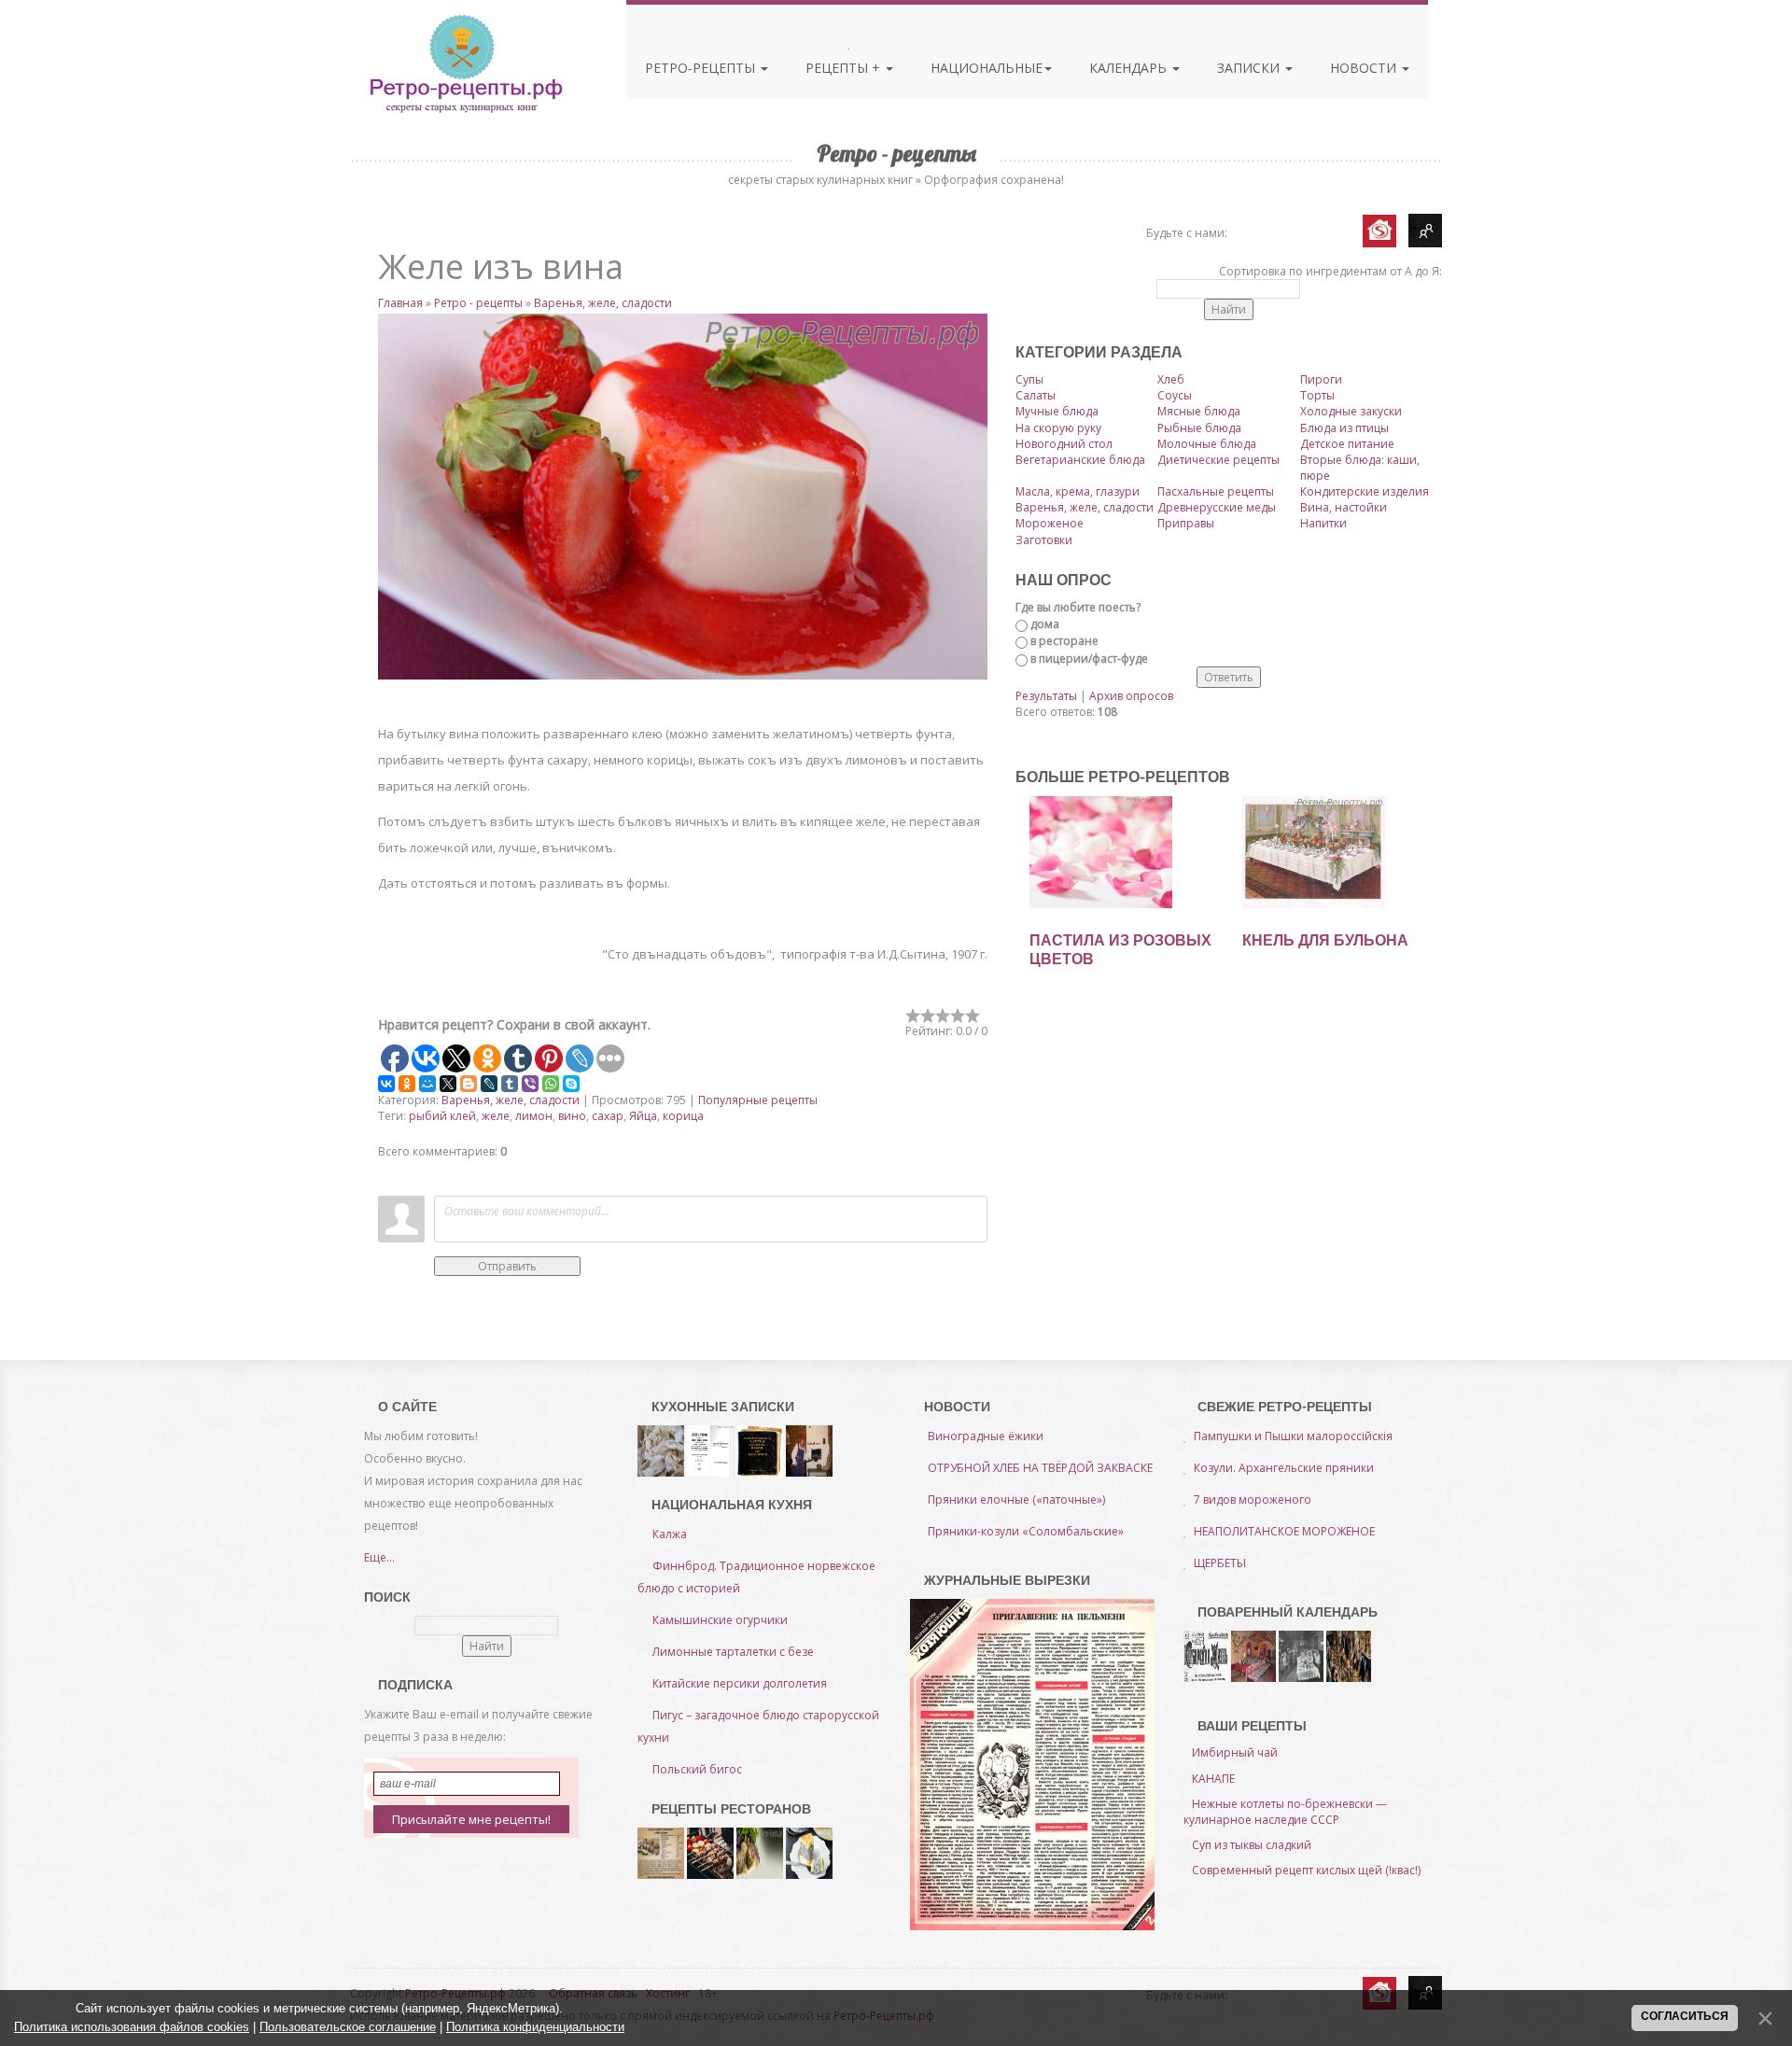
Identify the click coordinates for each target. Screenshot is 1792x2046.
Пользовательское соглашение (348, 2027)
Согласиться (1685, 2016)
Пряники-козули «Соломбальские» (1026, 1531)
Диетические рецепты (1218, 460)
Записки (1250, 68)
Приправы (1186, 523)
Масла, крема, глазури (1078, 491)
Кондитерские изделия (1365, 491)
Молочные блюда (1207, 444)
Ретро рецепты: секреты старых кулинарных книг (465, 63)
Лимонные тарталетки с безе (733, 1652)
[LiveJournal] (489, 1084)
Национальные (987, 68)
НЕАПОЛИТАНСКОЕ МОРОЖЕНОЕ (1284, 1531)
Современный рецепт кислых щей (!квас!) (1306, 1870)
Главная (400, 303)
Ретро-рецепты (702, 68)
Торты (1317, 395)
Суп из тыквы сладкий (1252, 1845)
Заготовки (1044, 540)
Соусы (1175, 395)
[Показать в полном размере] (683, 497)
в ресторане (1064, 641)
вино (572, 1116)
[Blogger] (469, 1084)
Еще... (379, 1557)
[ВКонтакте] (386, 1084)
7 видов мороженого (1253, 1499)
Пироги (1321, 379)
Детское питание (1347, 444)
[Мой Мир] (427, 1084)
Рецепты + (845, 68)
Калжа (670, 1534)
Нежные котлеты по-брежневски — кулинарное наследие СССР (1285, 1812)
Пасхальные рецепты (1216, 491)
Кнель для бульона (1325, 940)
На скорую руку (1058, 428)
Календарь (1130, 68)
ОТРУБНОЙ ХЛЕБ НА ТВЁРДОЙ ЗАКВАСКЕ (1040, 1468)
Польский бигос (697, 1769)
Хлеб (1171, 379)
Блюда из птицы (1344, 428)
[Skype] (571, 1084)
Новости (1365, 68)
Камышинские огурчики (720, 1620)
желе (496, 1116)
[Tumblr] (510, 1084)
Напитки (1323, 523)
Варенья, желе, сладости (603, 303)
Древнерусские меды (1217, 507)
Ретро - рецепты (478, 303)
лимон (534, 1116)
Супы (1029, 379)
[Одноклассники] (407, 1084)
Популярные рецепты (758, 1100)
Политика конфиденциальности (535, 2027)
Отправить (507, 1266)
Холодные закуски (1351, 411)
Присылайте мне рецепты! (471, 1819)
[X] (448, 1084)
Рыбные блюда (1199, 428)
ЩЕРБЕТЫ (1220, 1563)
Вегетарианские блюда (1080, 460)
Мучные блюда (1057, 411)
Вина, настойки (1344, 507)
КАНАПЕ (1213, 1779)
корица (683, 1116)
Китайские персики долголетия (740, 1683)
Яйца (643, 1116)
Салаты (1036, 395)
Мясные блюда (1199, 411)
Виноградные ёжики (986, 1436)
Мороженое (1050, 523)
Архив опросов (1131, 696)
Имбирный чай (1235, 1752)
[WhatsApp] (551, 1084)
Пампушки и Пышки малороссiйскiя (1293, 1436)
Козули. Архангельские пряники (1284, 1468)
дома (1045, 624)
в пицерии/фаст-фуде (1089, 659)
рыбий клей (442, 1116)
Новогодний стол (1064, 444)
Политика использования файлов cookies (132, 2027)
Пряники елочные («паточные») (1016, 1499)
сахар (608, 1116)
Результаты (1046, 696)
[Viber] (530, 1084)
